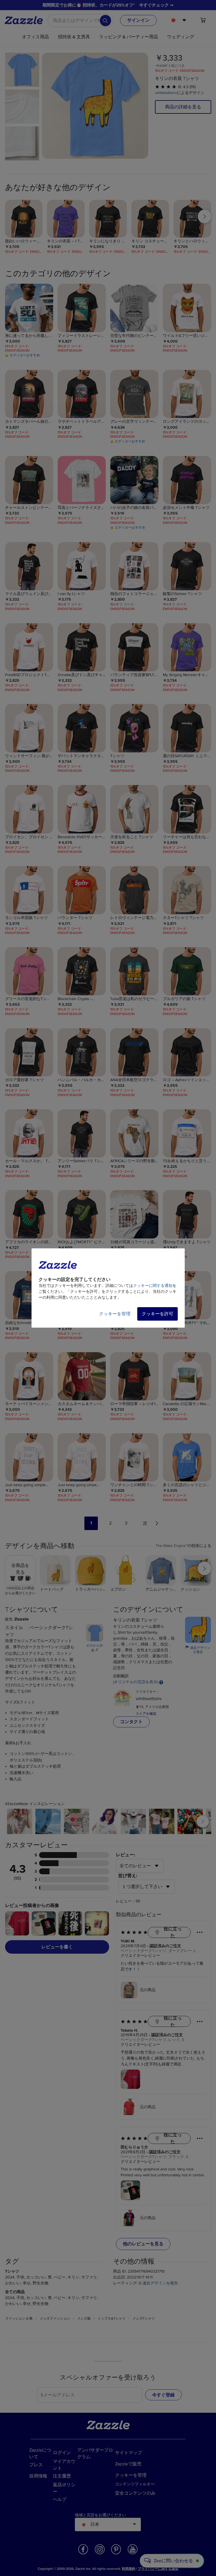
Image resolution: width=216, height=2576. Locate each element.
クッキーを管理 (115, 1314)
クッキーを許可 (157, 1314)
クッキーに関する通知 (153, 1286)
